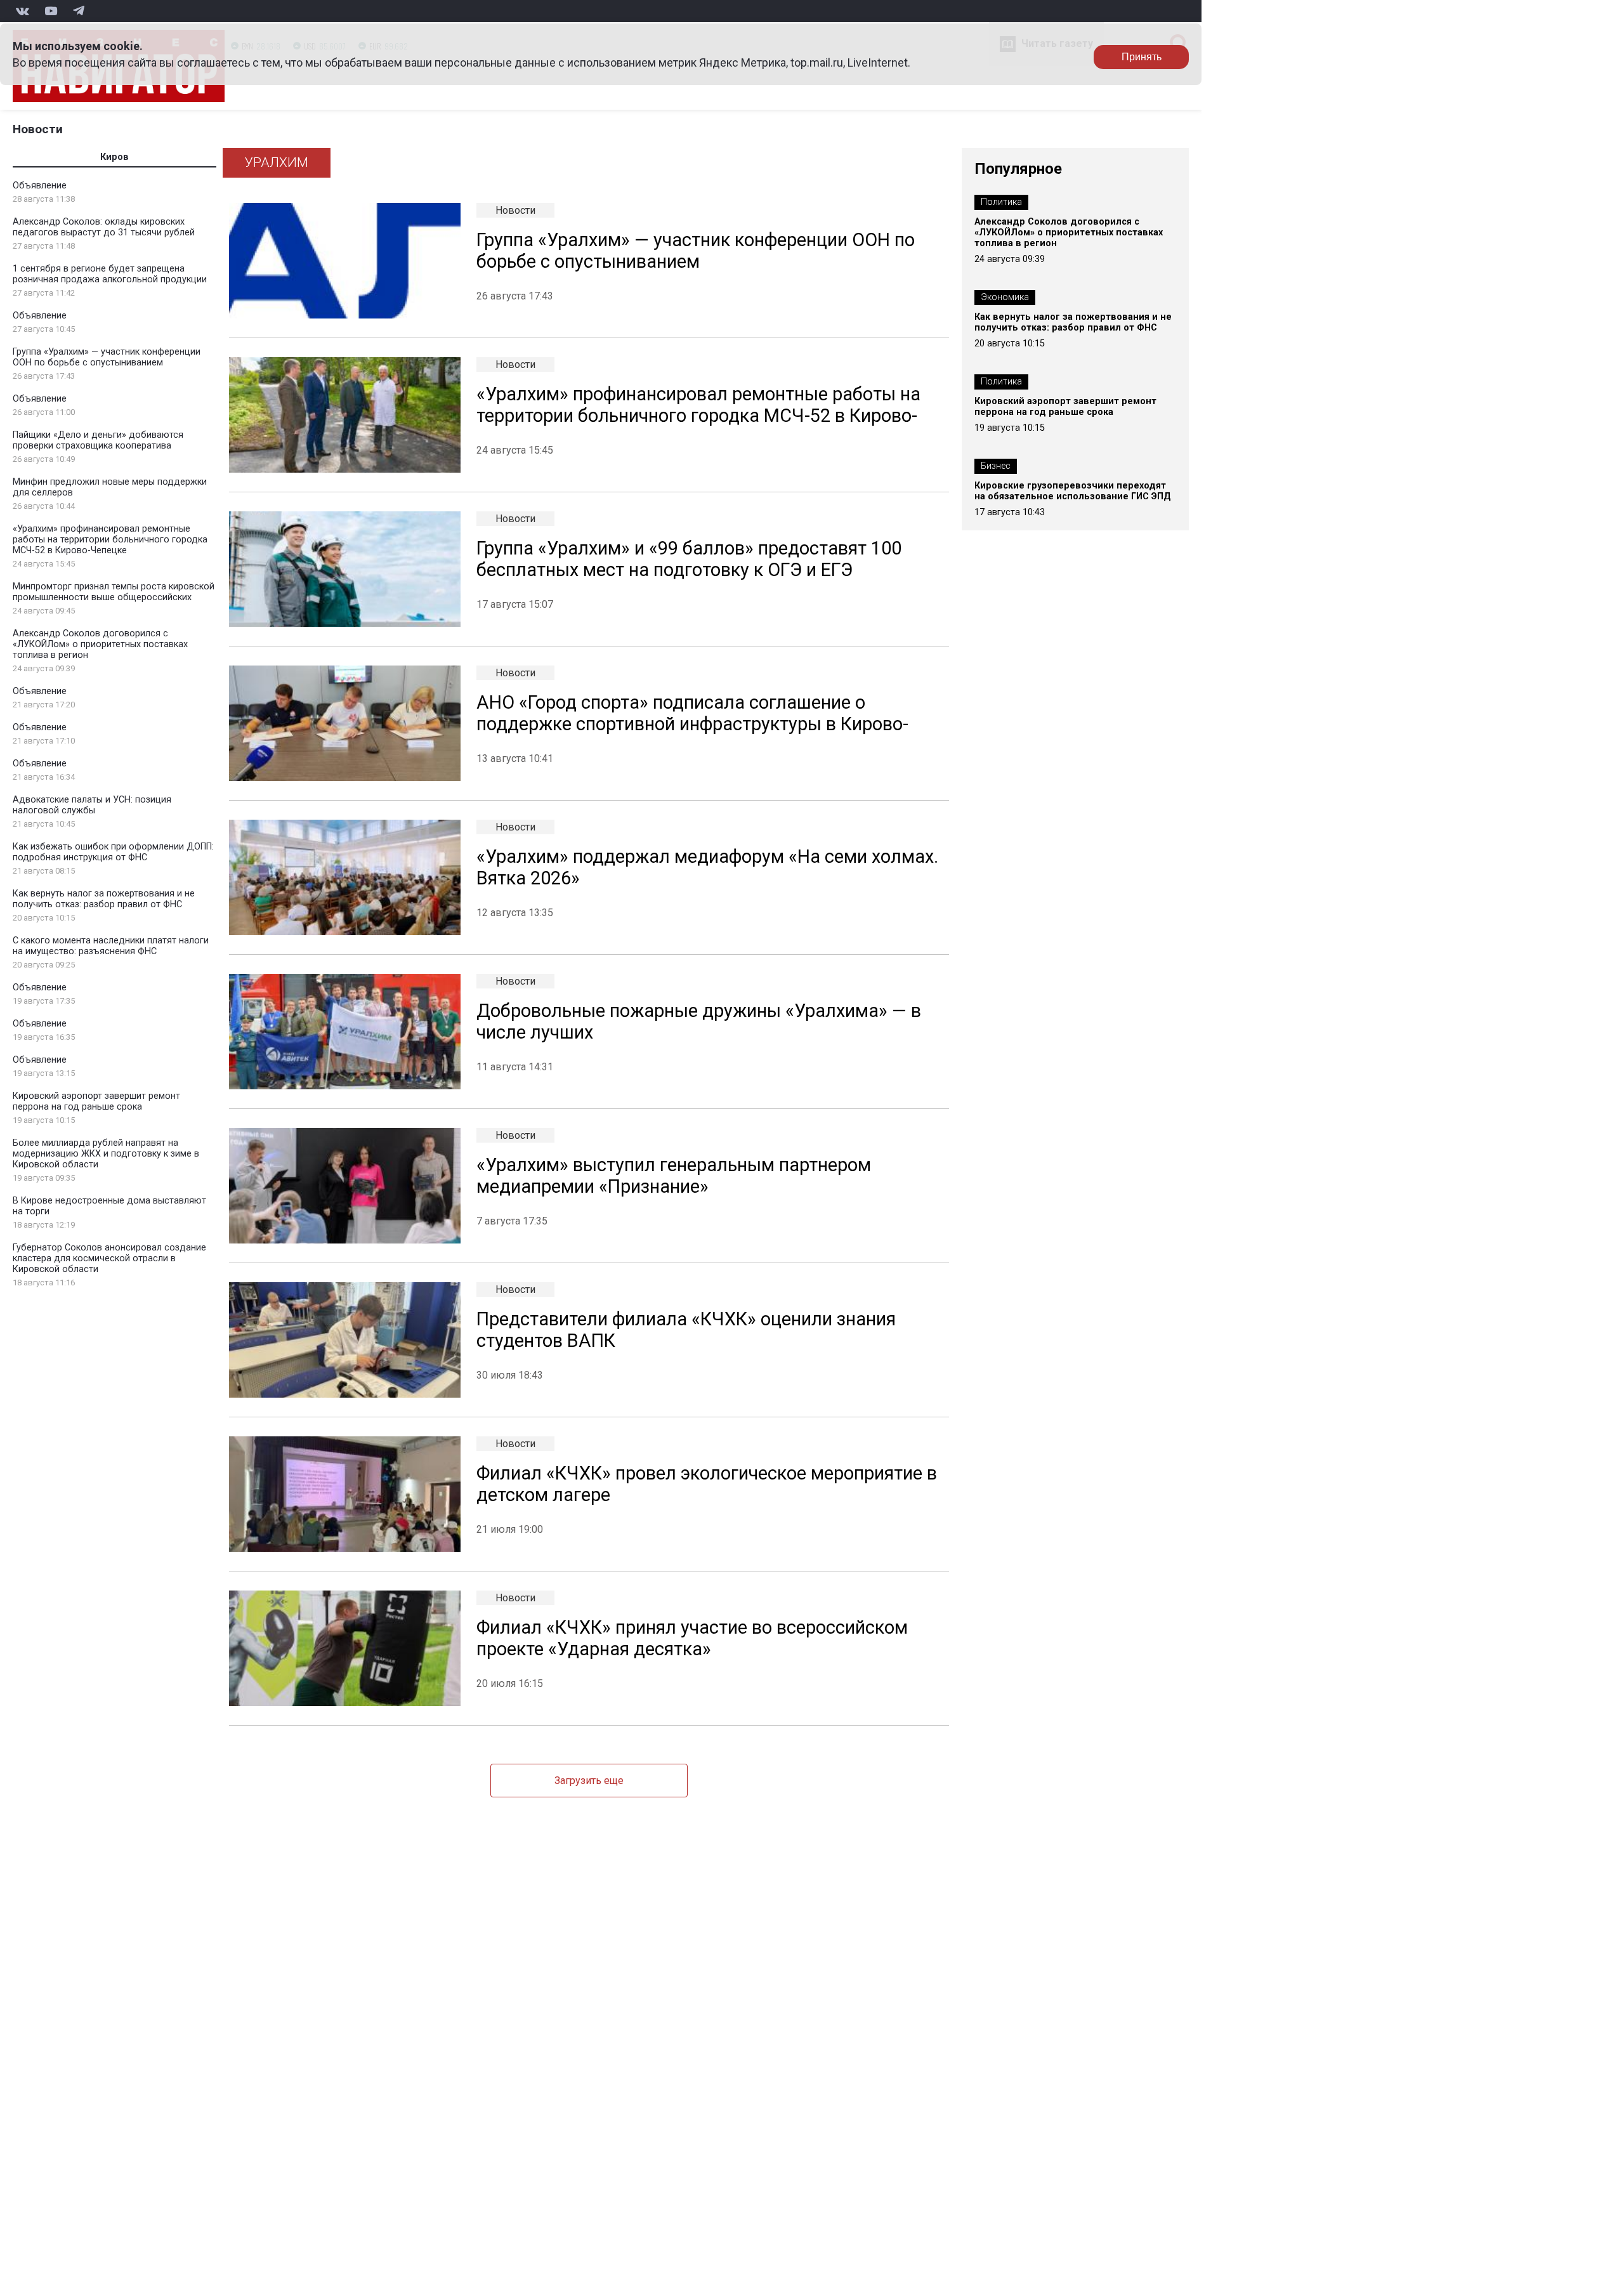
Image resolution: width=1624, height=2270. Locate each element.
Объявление (40, 186)
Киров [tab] (115, 157)
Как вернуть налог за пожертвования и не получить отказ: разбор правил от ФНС (104, 899)
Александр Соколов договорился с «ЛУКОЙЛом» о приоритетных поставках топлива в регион (100, 644)
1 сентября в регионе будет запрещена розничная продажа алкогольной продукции (110, 274)
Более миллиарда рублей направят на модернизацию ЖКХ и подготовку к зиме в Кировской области (106, 1154)
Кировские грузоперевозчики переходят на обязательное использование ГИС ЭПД (1073, 491)
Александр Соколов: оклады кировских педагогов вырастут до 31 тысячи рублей (104, 227)
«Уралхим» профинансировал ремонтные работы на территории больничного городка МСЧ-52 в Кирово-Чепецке (110, 540)
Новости (38, 129)
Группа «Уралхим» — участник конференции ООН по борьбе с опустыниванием (107, 357)
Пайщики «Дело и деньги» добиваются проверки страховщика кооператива (98, 440)
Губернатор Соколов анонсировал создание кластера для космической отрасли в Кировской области (109, 1258)
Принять (1142, 57)
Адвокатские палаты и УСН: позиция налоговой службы (92, 805)
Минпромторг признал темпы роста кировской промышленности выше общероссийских (114, 592)
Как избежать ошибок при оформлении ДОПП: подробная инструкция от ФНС (113, 852)
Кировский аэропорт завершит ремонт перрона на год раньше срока (96, 1101)
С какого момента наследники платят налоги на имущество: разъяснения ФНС (111, 946)
